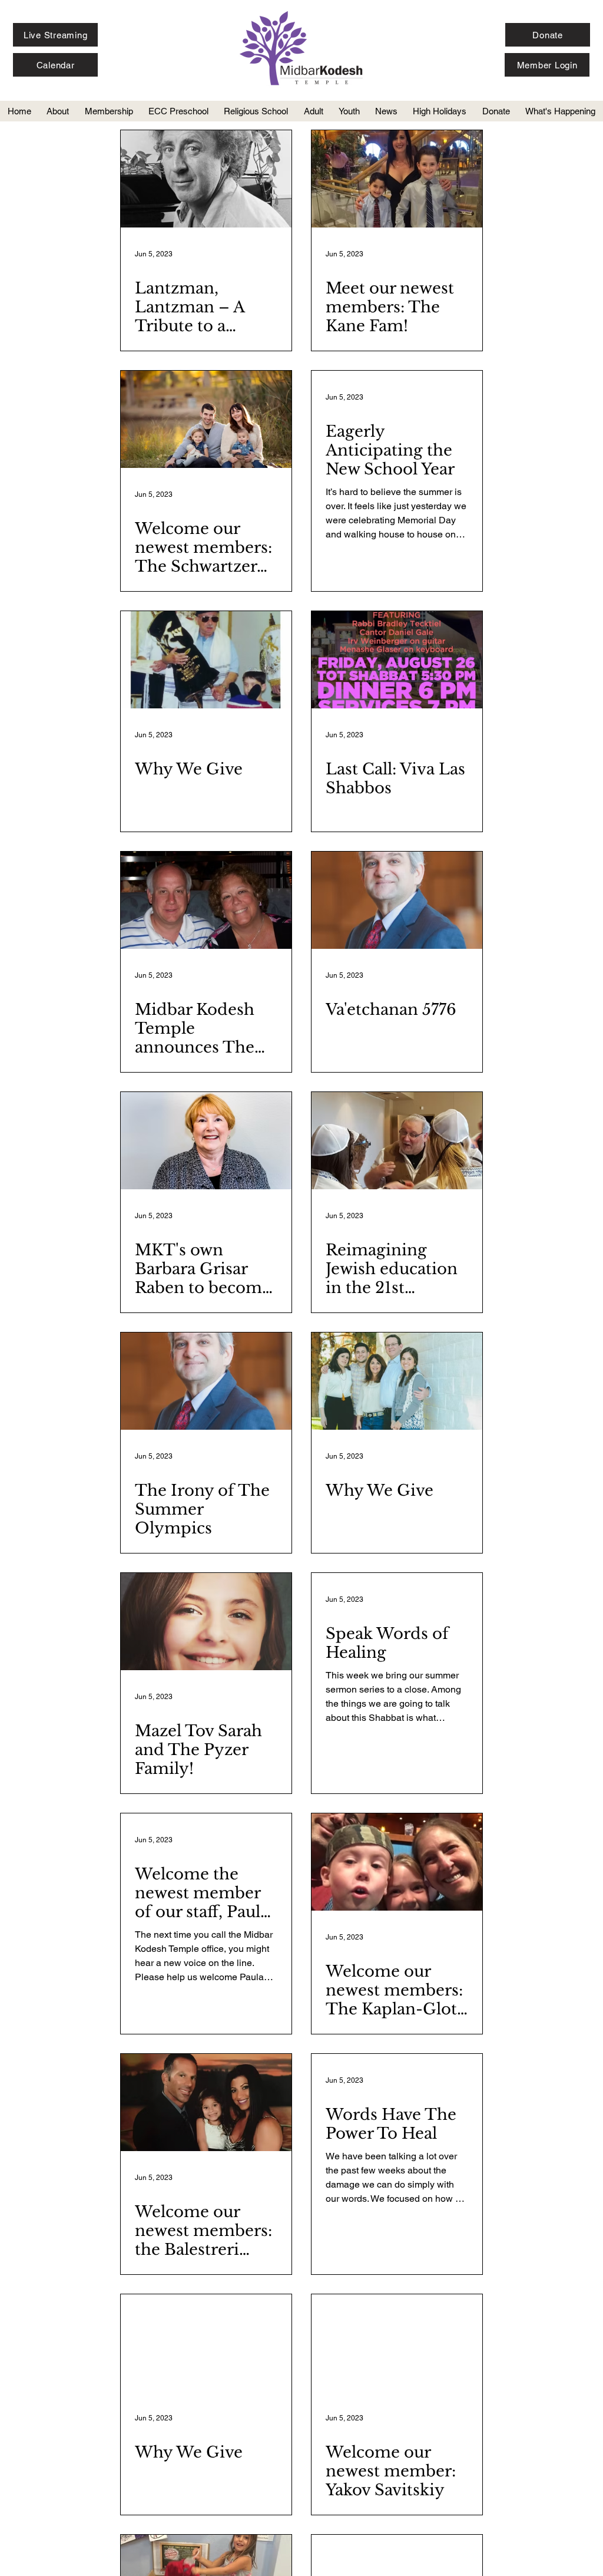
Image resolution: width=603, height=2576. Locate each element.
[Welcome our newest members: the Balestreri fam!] (206, 2102)
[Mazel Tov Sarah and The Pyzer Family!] (206, 1622)
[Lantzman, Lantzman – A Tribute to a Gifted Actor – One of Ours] (206, 179)
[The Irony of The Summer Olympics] (206, 1381)
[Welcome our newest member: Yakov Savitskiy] (397, 2343)
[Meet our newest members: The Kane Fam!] (397, 179)
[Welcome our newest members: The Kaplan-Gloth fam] (397, 1862)
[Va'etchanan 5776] (397, 900)
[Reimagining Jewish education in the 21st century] (397, 1141)
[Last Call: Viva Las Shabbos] (397, 660)
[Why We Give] (206, 660)
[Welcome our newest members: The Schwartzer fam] (206, 419)
